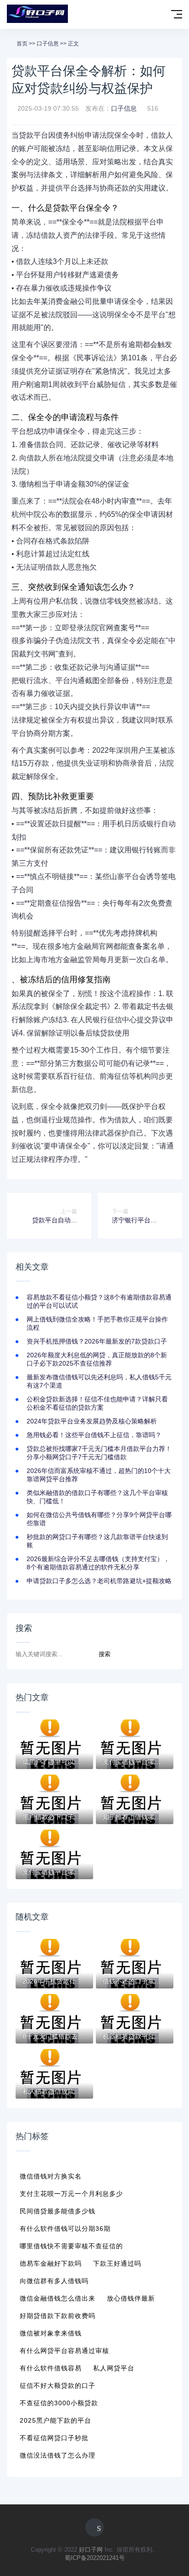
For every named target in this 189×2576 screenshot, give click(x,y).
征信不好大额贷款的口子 (58, 2386)
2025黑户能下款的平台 (56, 2420)
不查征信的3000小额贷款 (59, 2403)
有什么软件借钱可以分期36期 (65, 2229)
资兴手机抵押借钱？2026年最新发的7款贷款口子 (97, 1341)
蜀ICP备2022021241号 (95, 2558)
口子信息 (48, 44)
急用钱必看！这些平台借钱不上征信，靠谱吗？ (94, 1435)
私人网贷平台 (114, 2368)
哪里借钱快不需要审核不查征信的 (71, 2246)
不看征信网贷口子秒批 (54, 2438)
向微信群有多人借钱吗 (54, 2281)
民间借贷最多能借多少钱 (58, 2211)
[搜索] (158, 15)
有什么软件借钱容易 (51, 2368)
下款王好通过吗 (117, 2263)
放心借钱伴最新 (131, 2298)
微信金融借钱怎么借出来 (58, 2298)
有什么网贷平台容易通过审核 (64, 2351)
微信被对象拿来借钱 (51, 2333)
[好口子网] (37, 14)
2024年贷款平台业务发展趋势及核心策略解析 (92, 1421)
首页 (22, 44)
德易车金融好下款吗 (51, 2263)
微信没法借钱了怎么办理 (58, 2455)
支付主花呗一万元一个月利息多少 (71, 2194)
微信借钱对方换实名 (51, 2176)
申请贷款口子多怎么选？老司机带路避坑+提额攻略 (99, 1581)
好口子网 (91, 2550)
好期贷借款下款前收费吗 (58, 2316)
